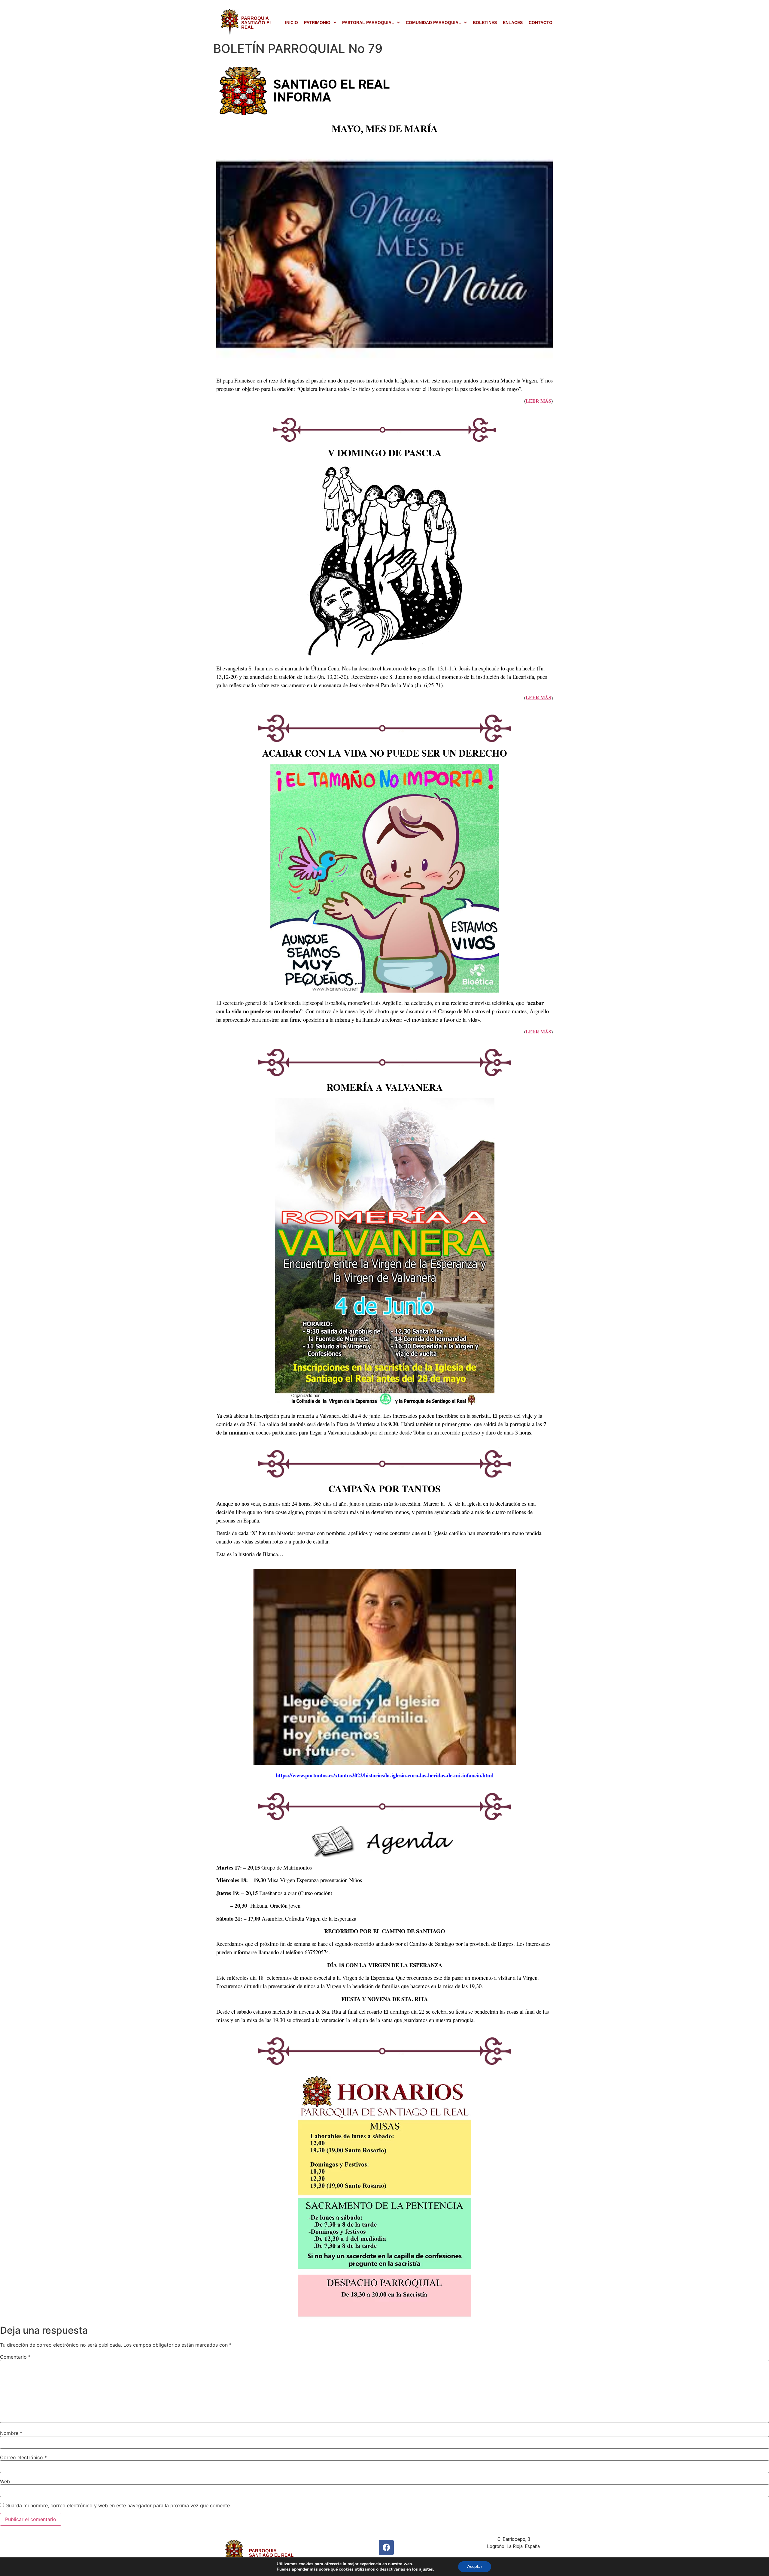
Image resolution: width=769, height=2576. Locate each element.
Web (5, 2481)
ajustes (426, 2569)
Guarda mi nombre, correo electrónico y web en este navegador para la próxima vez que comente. (118, 2505)
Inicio (292, 23)
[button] (320, 23)
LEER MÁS (538, 401)
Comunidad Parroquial (433, 23)
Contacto (541, 23)
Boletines (485, 23)
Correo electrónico (23, 2457)
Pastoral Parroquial (368, 23)
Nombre (11, 2433)
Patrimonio (317, 23)
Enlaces (513, 23)
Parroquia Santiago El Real (257, 23)
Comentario (15, 2357)
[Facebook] (386, 2547)
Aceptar (475, 2567)
